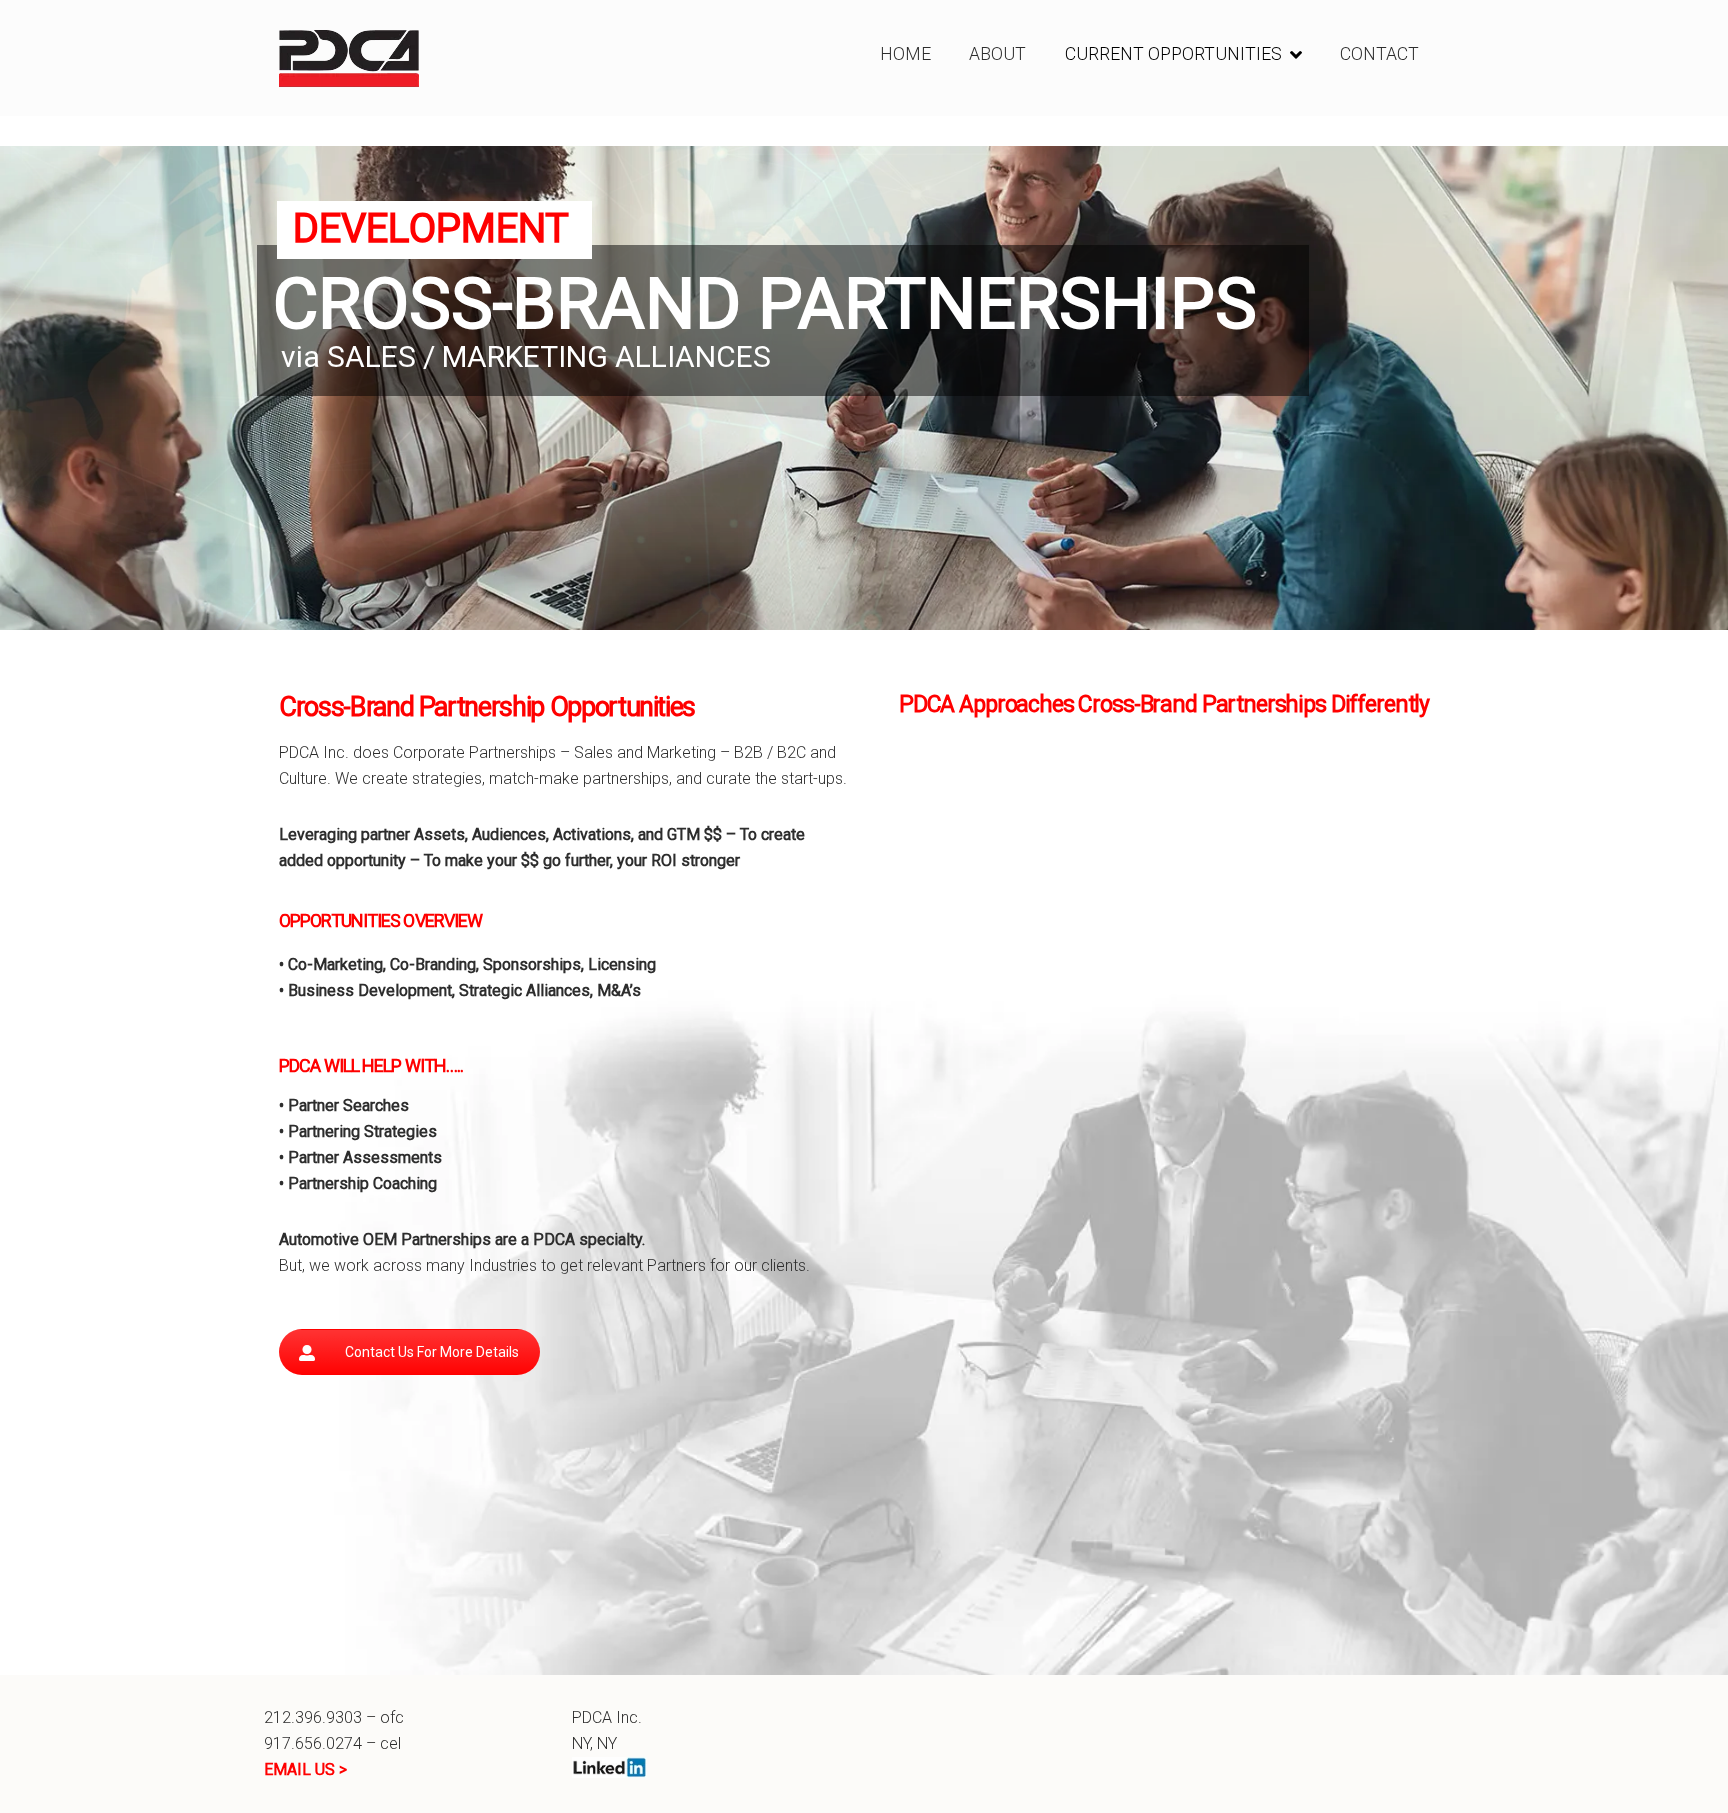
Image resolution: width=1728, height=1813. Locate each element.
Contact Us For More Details (432, 1352)
